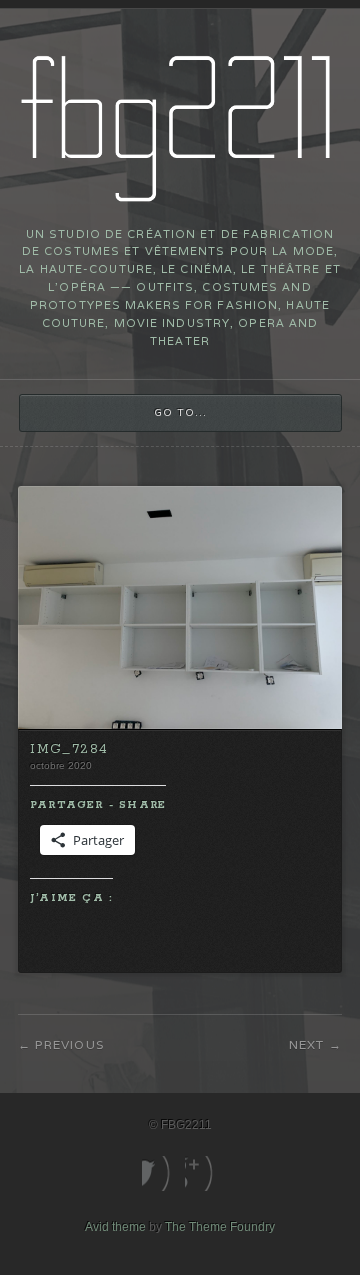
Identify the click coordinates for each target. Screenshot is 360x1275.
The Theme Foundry (220, 1227)
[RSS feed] (201, 1173)
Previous (69, 1044)
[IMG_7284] (180, 725)
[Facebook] (158, 1173)
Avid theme (115, 1227)
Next (307, 1044)
